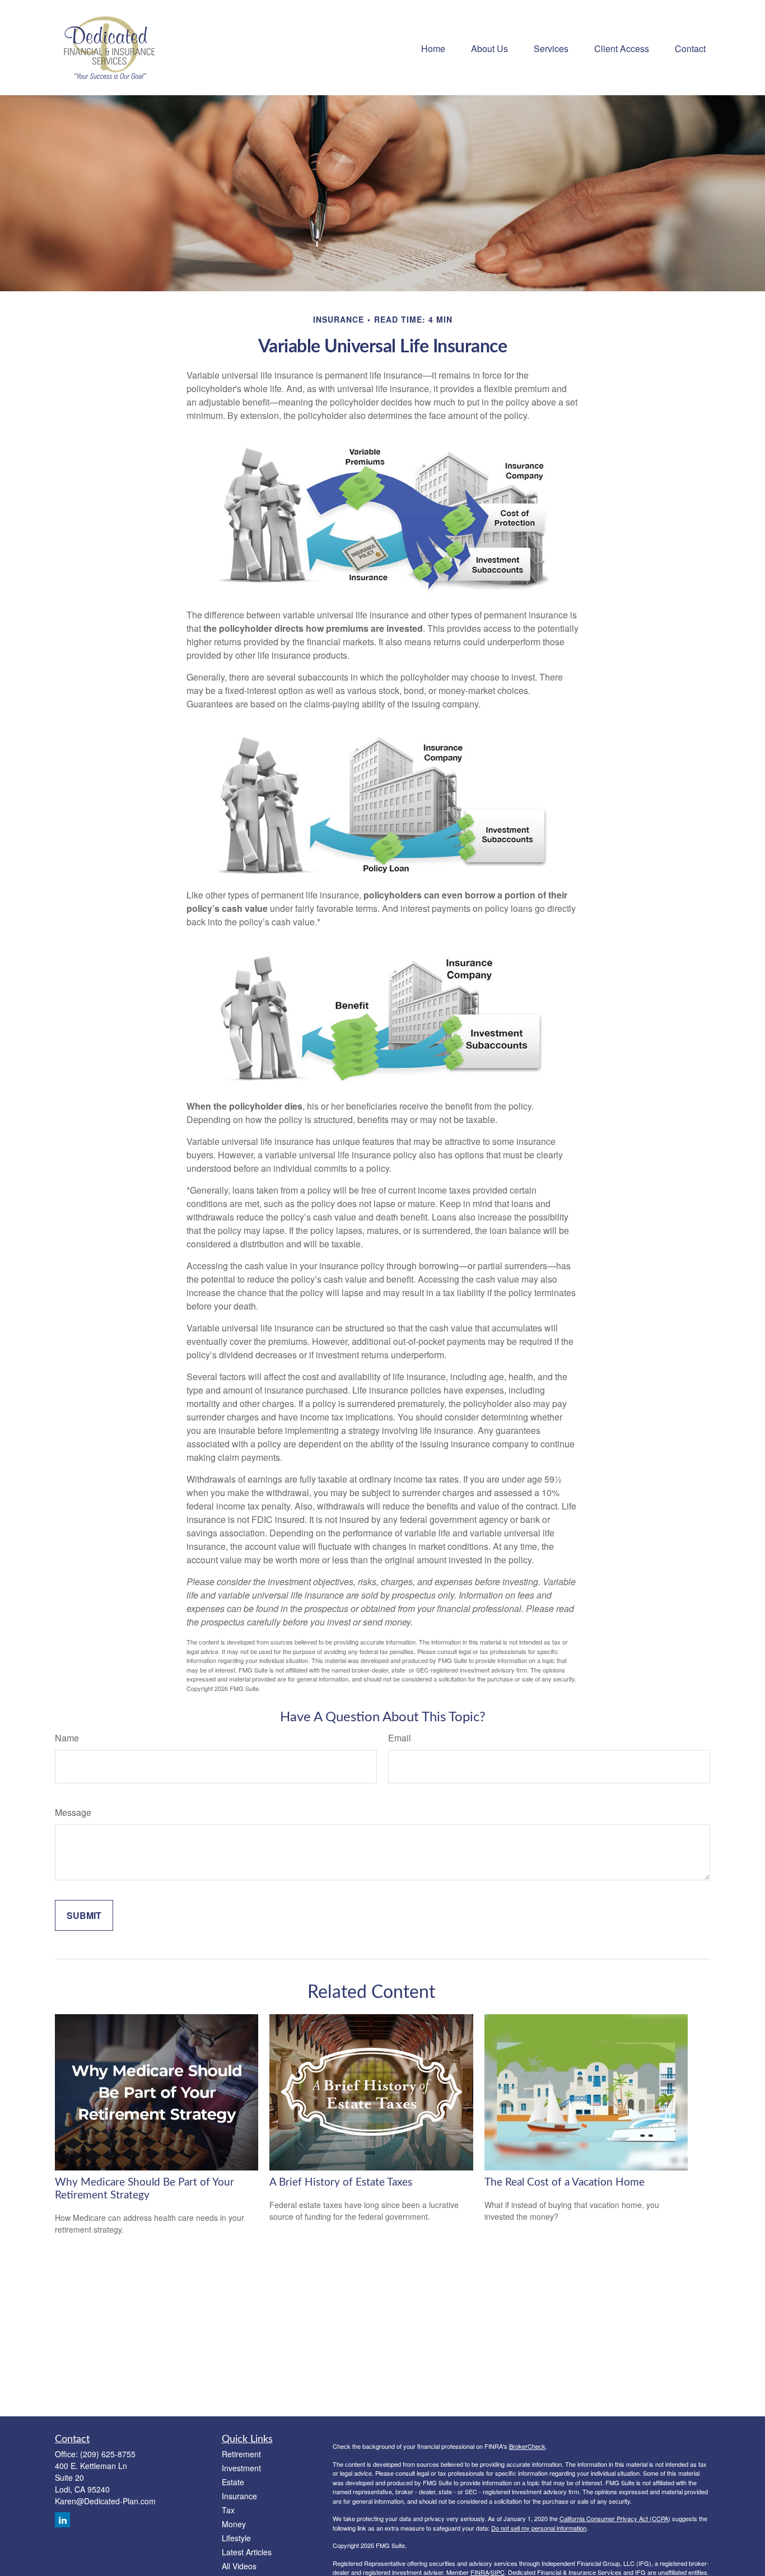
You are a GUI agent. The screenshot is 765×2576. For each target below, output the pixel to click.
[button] (433, 47)
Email (400, 1738)
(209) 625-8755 (108, 2454)
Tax (228, 2510)
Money (234, 2524)
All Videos (239, 2566)
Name (67, 1738)
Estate (233, 2482)
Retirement (241, 2454)
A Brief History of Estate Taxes (341, 2183)
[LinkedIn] (62, 2520)
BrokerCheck (527, 2446)
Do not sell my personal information (539, 2528)
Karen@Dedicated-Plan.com (105, 2501)
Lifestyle (236, 2538)
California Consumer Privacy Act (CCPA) (615, 2518)
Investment (241, 2468)
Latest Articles (247, 2552)
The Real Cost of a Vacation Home (565, 2183)
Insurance (239, 2496)
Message (73, 1812)
